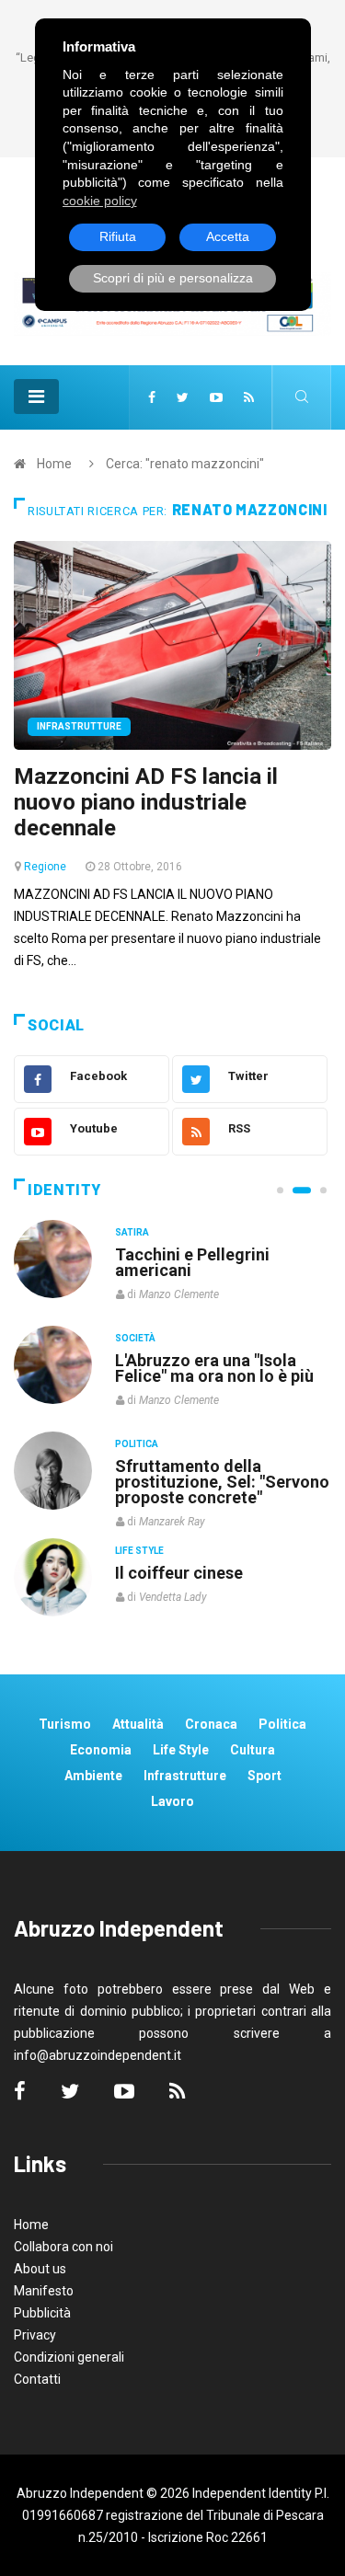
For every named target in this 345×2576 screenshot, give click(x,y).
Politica (137, 1444)
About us (40, 2269)
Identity (64, 1190)
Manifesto (44, 2291)
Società (135, 1338)
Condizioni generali (69, 2357)
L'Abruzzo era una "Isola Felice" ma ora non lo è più (214, 1368)
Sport (264, 1776)
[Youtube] (216, 397)
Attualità (138, 1724)
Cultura (253, 1750)
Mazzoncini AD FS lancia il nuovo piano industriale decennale (146, 802)
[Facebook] (152, 397)
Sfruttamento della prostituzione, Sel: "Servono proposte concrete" (222, 1482)
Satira (132, 1232)
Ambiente (93, 1776)
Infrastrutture (79, 726)
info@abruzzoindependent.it (98, 2055)
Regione (45, 867)
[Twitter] (183, 397)
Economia (101, 1750)
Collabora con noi (63, 2247)
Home (54, 464)
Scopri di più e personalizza (173, 278)
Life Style (139, 1551)
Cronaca (211, 1724)
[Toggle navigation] (36, 397)
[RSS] (249, 397)
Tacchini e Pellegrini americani (192, 1262)
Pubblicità (42, 2313)
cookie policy (100, 201)
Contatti (37, 2379)
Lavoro (172, 1801)
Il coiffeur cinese (179, 1573)
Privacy (35, 2335)
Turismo (65, 1724)
